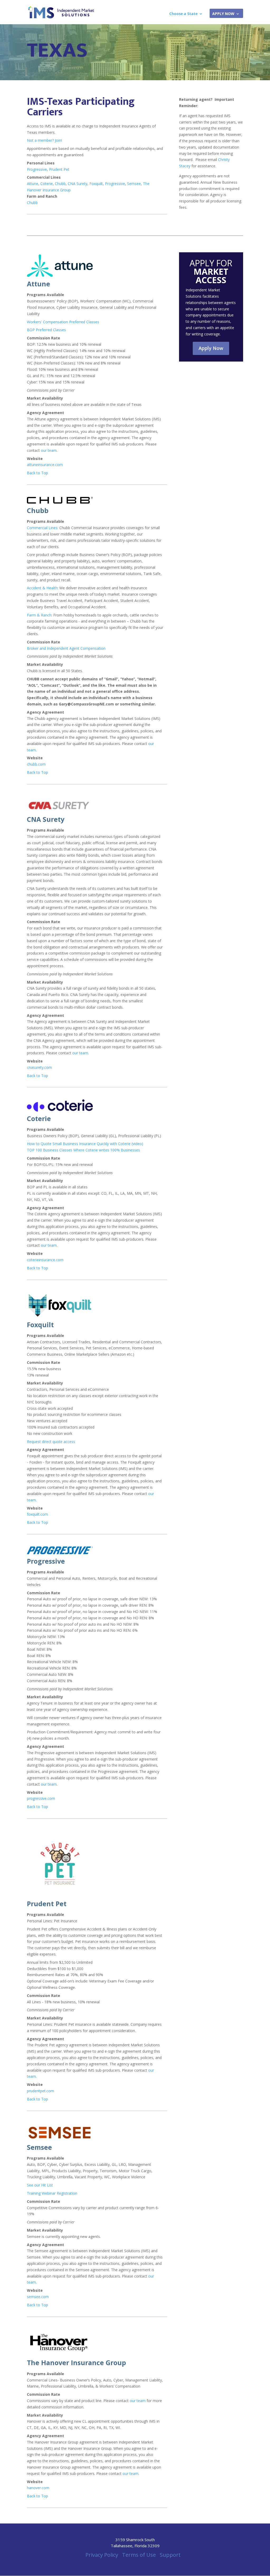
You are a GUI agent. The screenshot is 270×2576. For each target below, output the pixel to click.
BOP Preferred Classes (46, 330)
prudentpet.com (40, 2091)
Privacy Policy (102, 2555)
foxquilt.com (37, 1514)
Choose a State (183, 14)
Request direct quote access (51, 1442)
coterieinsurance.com (45, 1260)
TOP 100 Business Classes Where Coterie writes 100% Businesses (83, 1150)
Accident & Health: (43, 588)
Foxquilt (96, 184)
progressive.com (41, 1798)
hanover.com (38, 2488)
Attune (33, 184)
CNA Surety (78, 184)
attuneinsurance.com (45, 465)
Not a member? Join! (44, 140)
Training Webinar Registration (52, 2193)
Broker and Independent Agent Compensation (66, 648)
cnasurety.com (39, 1067)
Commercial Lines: (43, 528)
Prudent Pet (59, 169)
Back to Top (37, 473)
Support (170, 2555)
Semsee (134, 184)
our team (49, 450)
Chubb (60, 184)
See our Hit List (40, 2185)
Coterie (47, 184)
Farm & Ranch (39, 615)
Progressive (37, 169)
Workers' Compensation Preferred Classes (63, 322)
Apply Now (223, 14)
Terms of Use (139, 2555)
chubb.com (36, 764)
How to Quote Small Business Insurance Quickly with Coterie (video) (85, 1144)
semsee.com (38, 2297)
